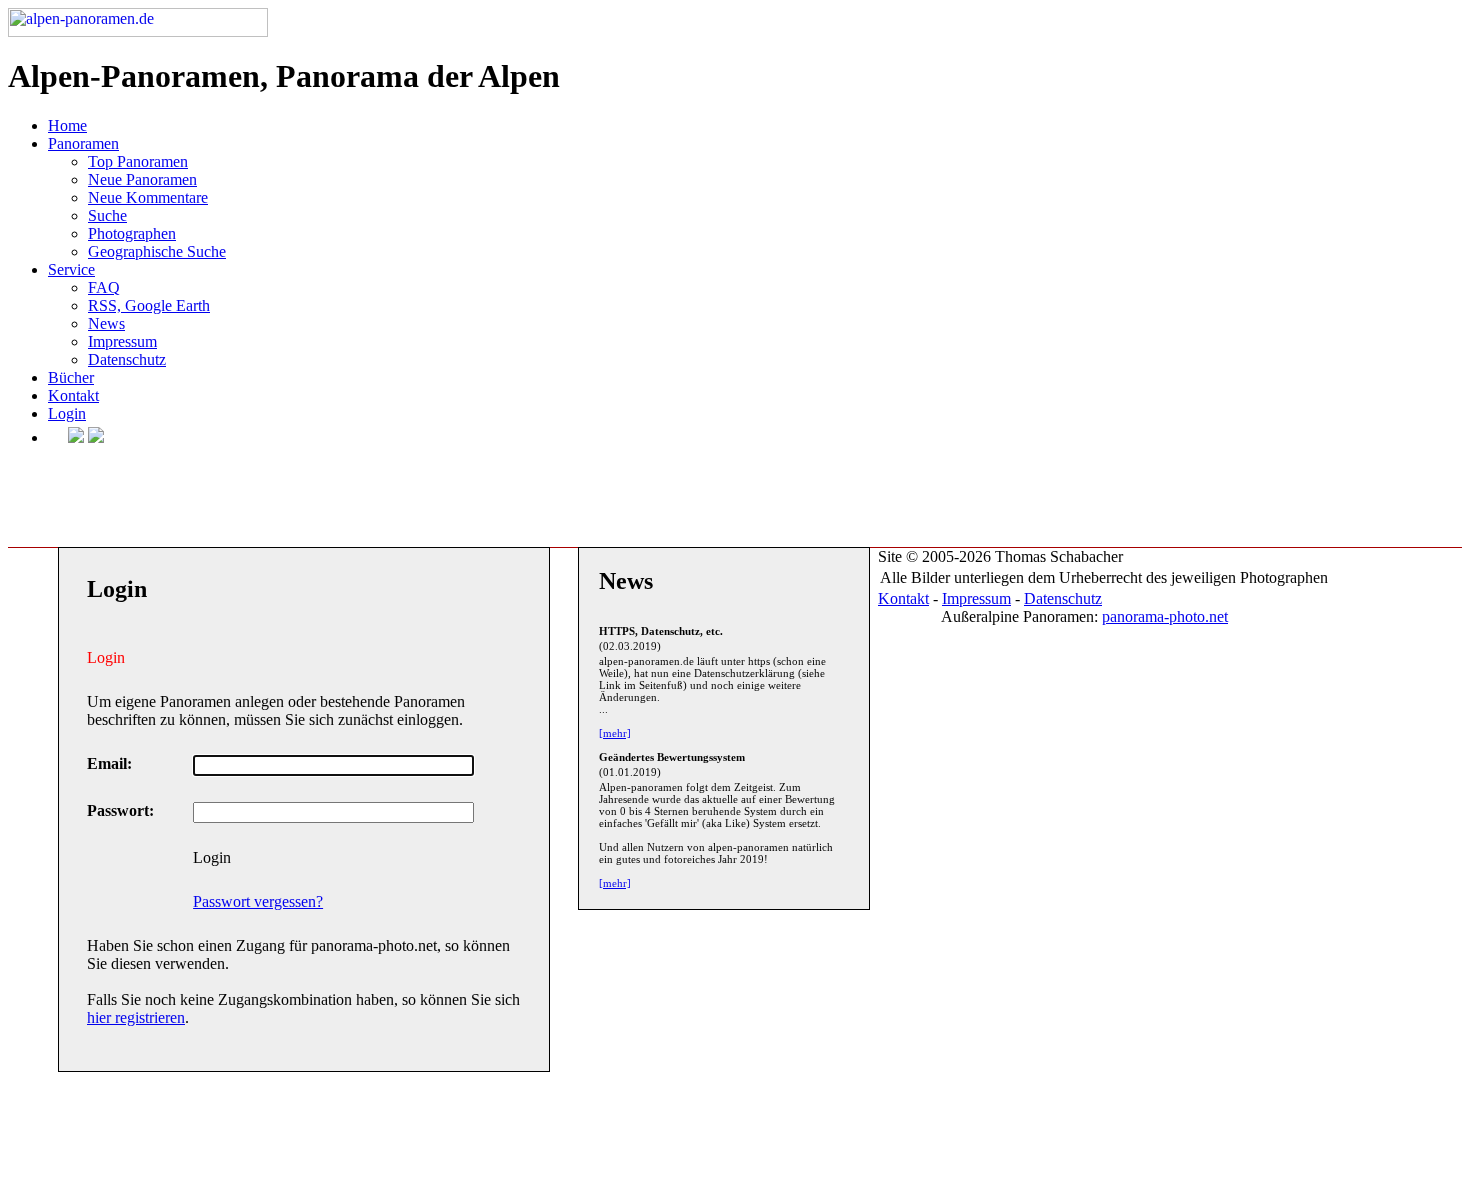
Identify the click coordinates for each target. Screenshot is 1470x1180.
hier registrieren (136, 1017)
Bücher (71, 377)
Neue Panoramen (142, 179)
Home (67, 125)
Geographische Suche (157, 251)
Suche (107, 215)
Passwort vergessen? (258, 901)
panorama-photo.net (1165, 616)
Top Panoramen (138, 161)
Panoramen (83, 143)
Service (71, 269)
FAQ (104, 287)
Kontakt (73, 395)
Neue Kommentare (148, 197)
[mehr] (615, 733)
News (106, 323)
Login (67, 413)
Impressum (122, 341)
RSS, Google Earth (149, 305)
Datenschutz (127, 359)
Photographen (132, 233)
